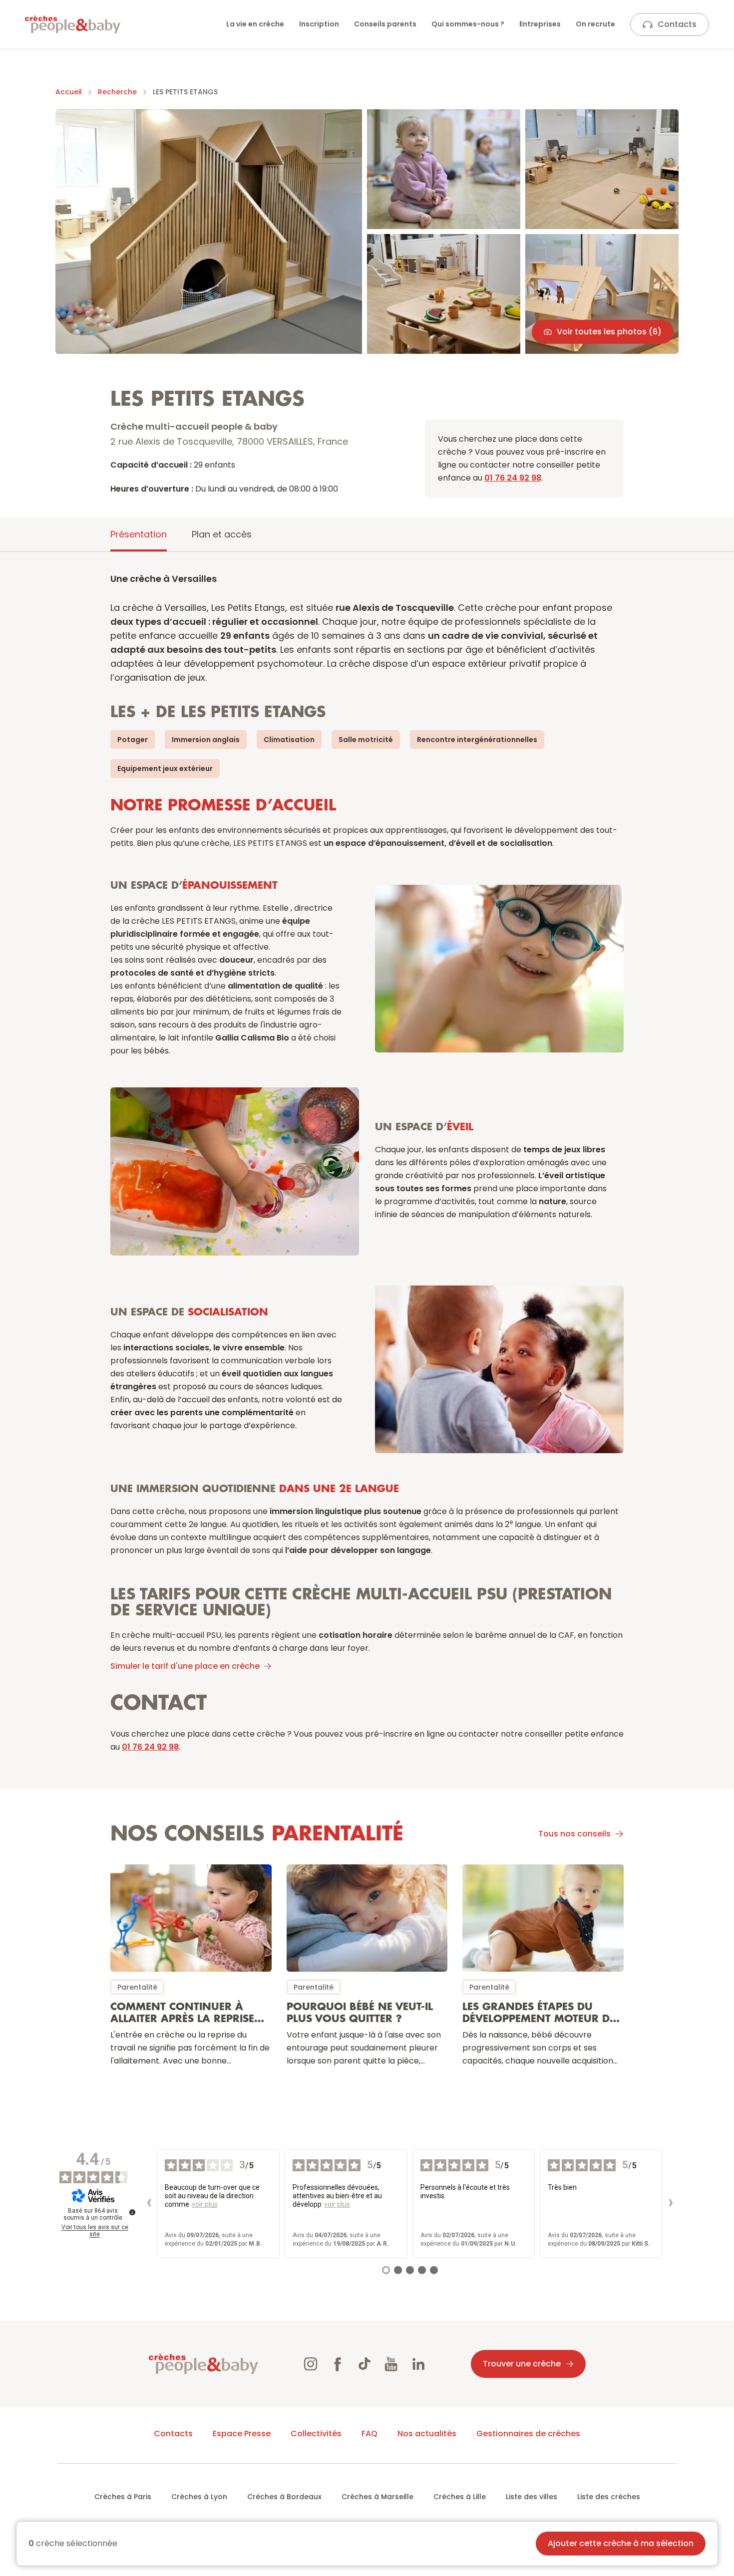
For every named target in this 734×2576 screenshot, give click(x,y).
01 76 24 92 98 (513, 478)
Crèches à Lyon (199, 2497)
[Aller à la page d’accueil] (73, 24)
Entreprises (540, 24)
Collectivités (316, 2434)
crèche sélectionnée (73, 2544)
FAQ (369, 2434)
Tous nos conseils (574, 1834)
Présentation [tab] (139, 534)
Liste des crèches (609, 2497)
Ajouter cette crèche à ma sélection (621, 2543)
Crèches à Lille (460, 2497)
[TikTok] (365, 2364)
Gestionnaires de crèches (528, 2434)
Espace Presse (242, 2434)
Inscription (319, 24)
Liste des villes (532, 2497)
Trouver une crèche (522, 2364)
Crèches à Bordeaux (284, 2497)
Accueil (69, 92)
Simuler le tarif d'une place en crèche (185, 1666)
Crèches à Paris (123, 2497)
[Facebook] (338, 2364)
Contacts (677, 24)
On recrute (595, 24)
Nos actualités (427, 2434)
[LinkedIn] (418, 2364)
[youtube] (391, 2364)
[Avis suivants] (671, 2204)
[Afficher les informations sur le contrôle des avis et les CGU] (132, 2212)
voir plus (205, 2204)
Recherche (117, 92)
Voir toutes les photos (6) (609, 332)
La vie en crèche (255, 24)
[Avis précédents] (149, 2204)
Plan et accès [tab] (222, 534)
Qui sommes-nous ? (468, 24)
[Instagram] (311, 2364)
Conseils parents (385, 24)
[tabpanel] (367, 1327)
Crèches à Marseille (377, 2497)
